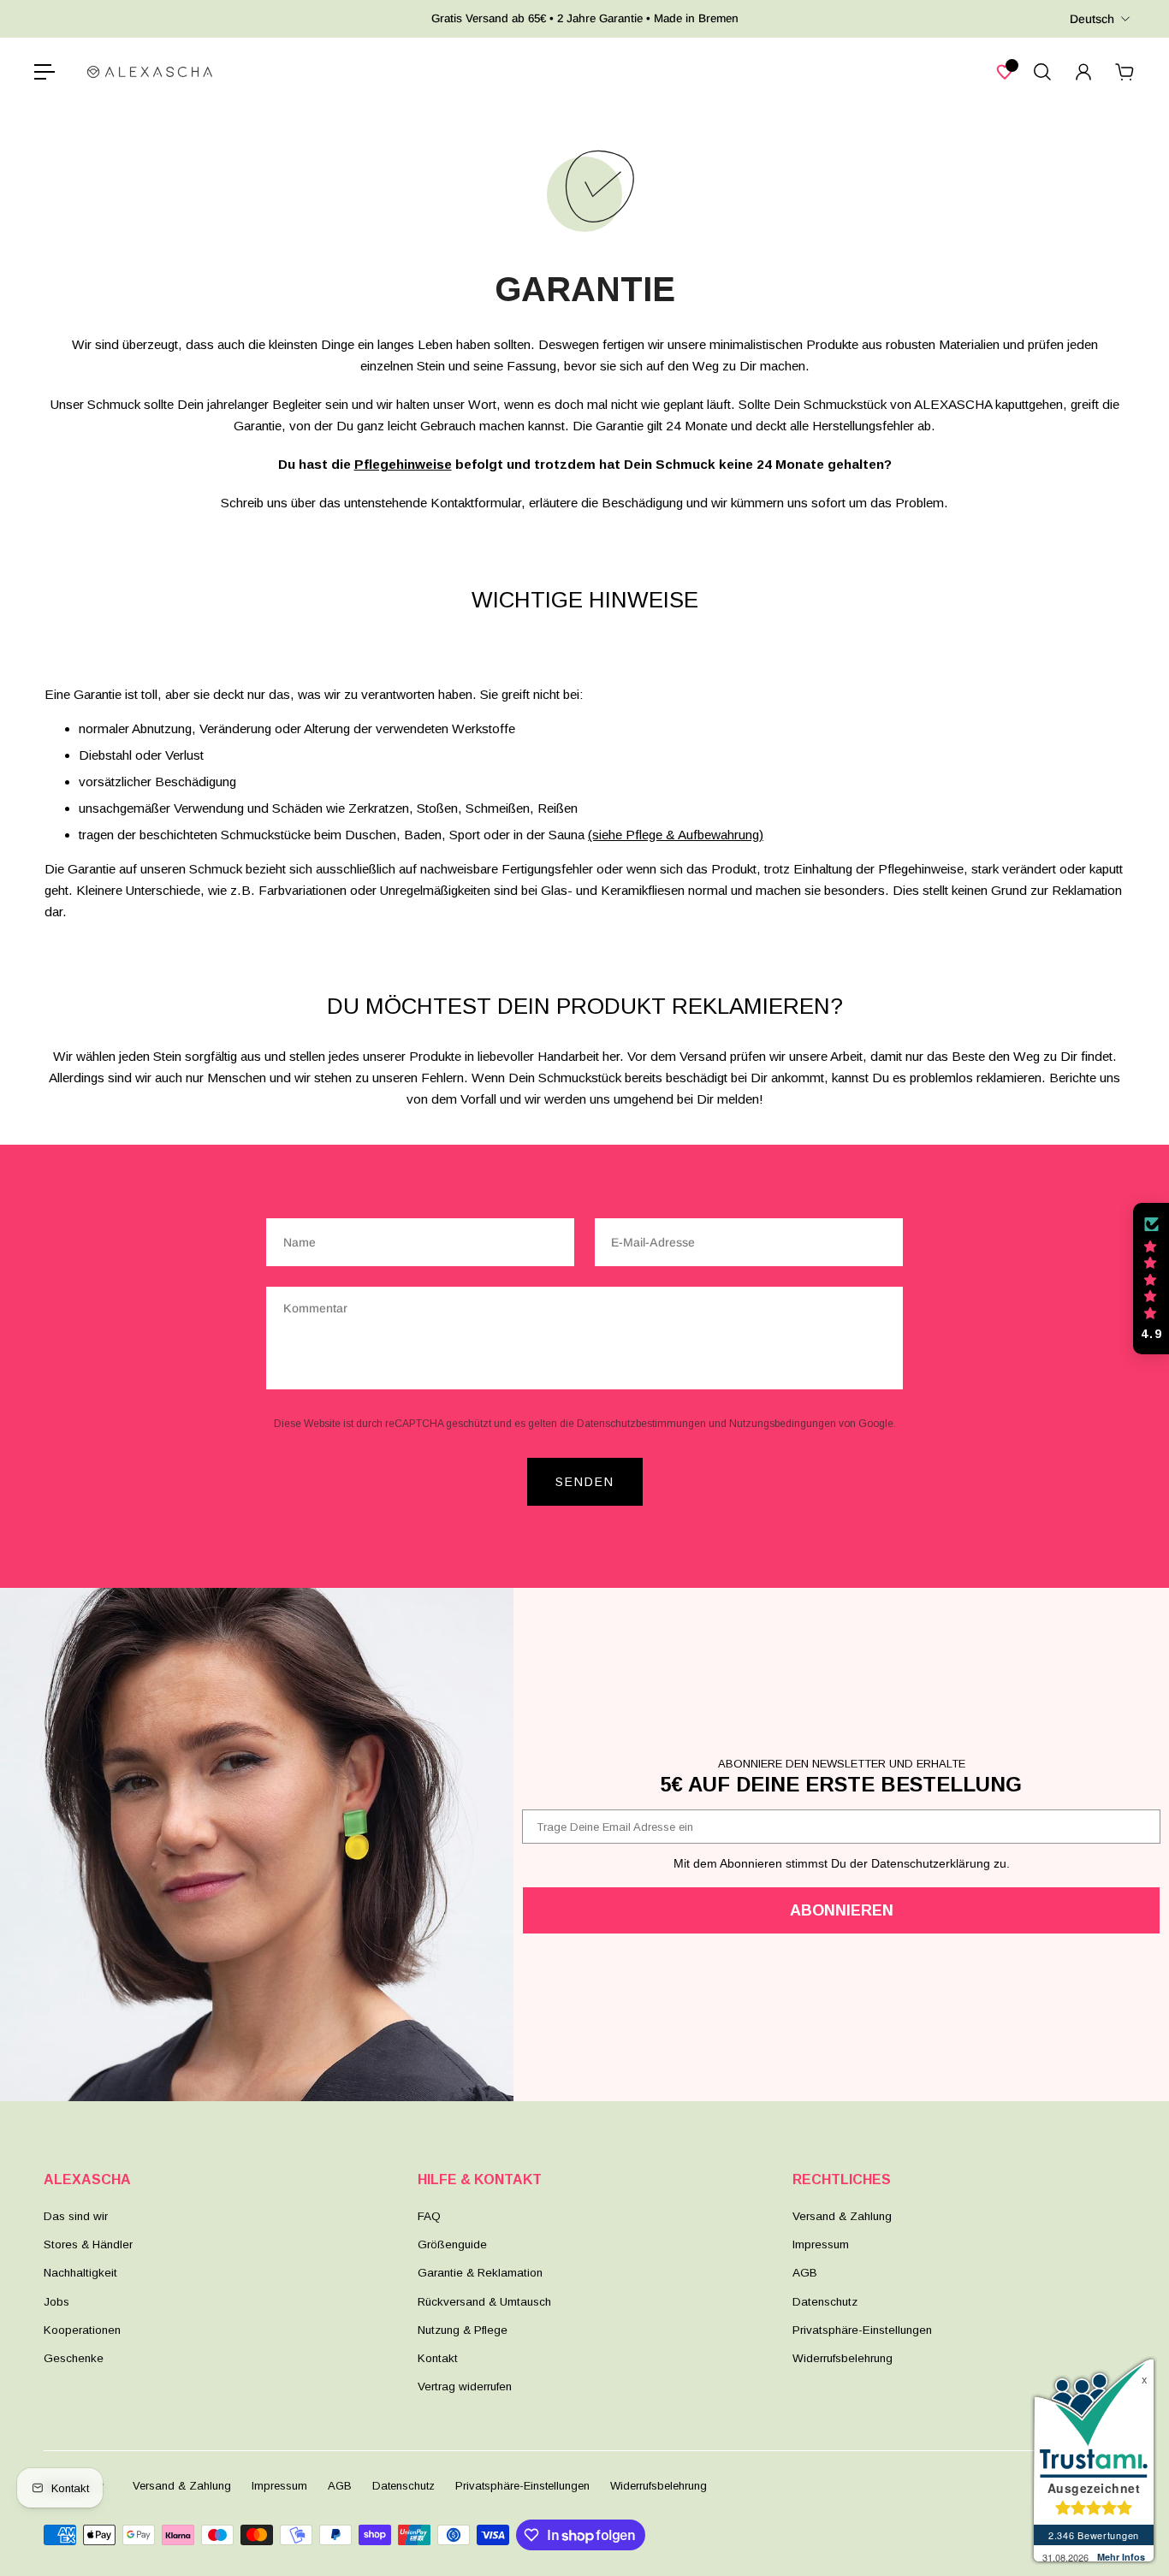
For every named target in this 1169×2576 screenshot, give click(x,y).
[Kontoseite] (1083, 72)
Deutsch (1092, 19)
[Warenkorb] (1124, 72)
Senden (585, 1482)
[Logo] (150, 72)
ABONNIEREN (842, 1910)
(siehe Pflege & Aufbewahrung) (676, 835)
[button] (1151, 1279)
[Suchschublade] (1042, 72)
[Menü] (45, 72)
